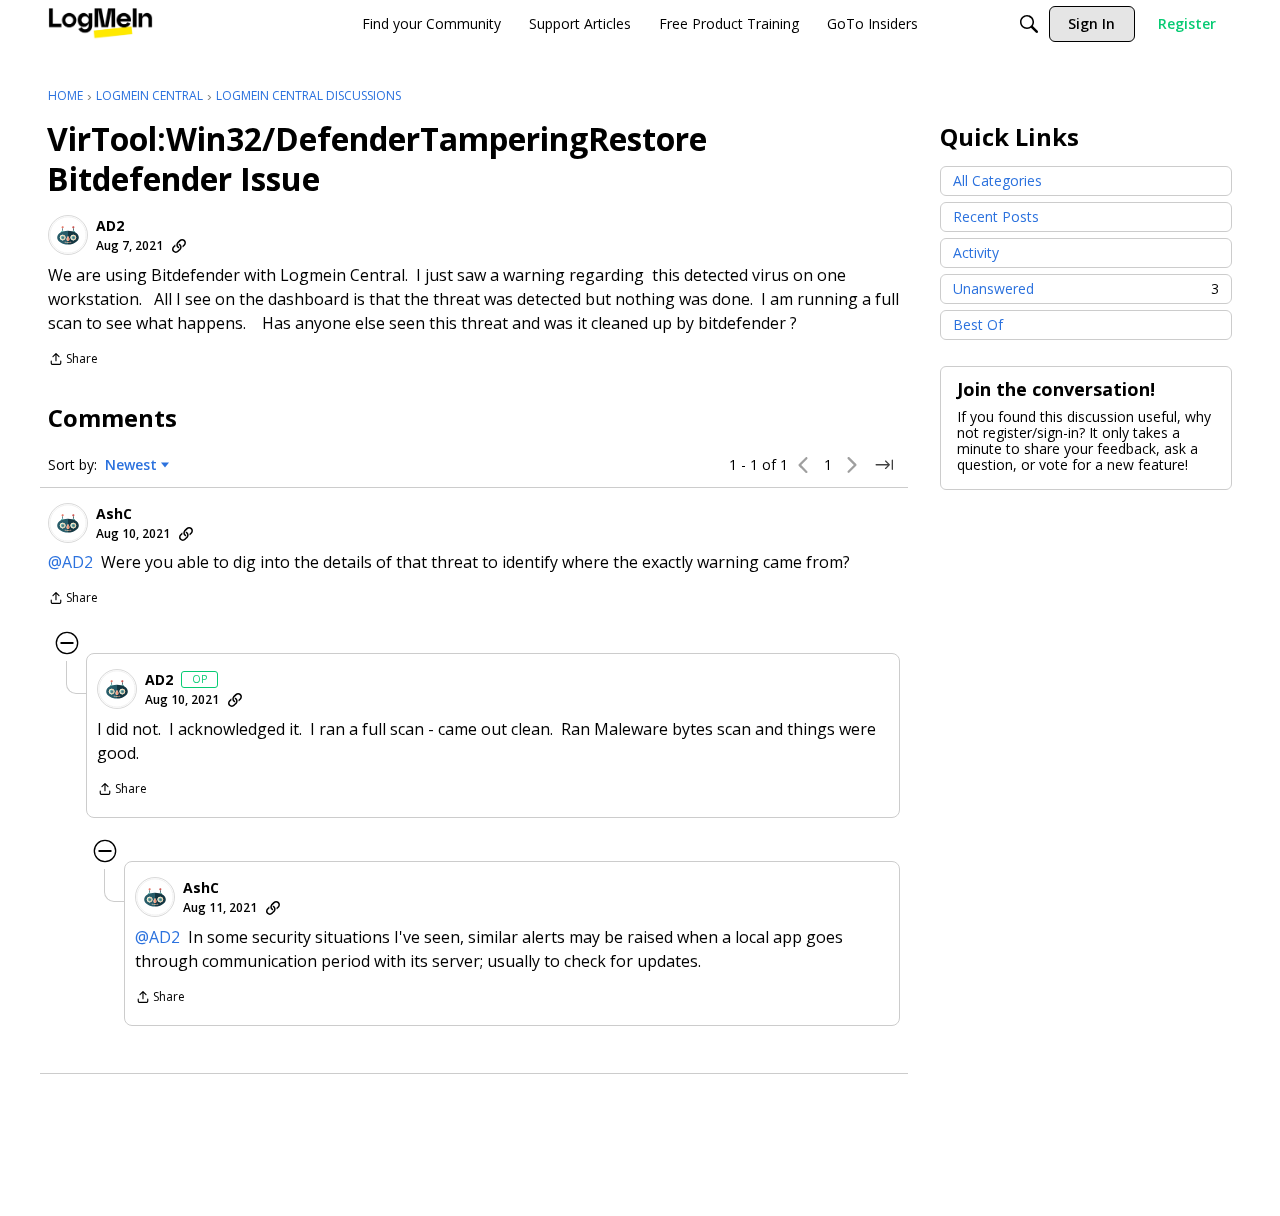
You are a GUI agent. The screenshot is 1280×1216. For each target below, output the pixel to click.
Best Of (978, 324)
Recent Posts (996, 216)
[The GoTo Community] (100, 24)
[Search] (1029, 24)
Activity (976, 252)
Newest (131, 465)
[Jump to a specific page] (884, 465)
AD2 (110, 226)
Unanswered (1086, 288)
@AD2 (70, 562)
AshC (114, 514)
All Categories (997, 180)
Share (73, 360)
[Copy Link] (179, 246)
